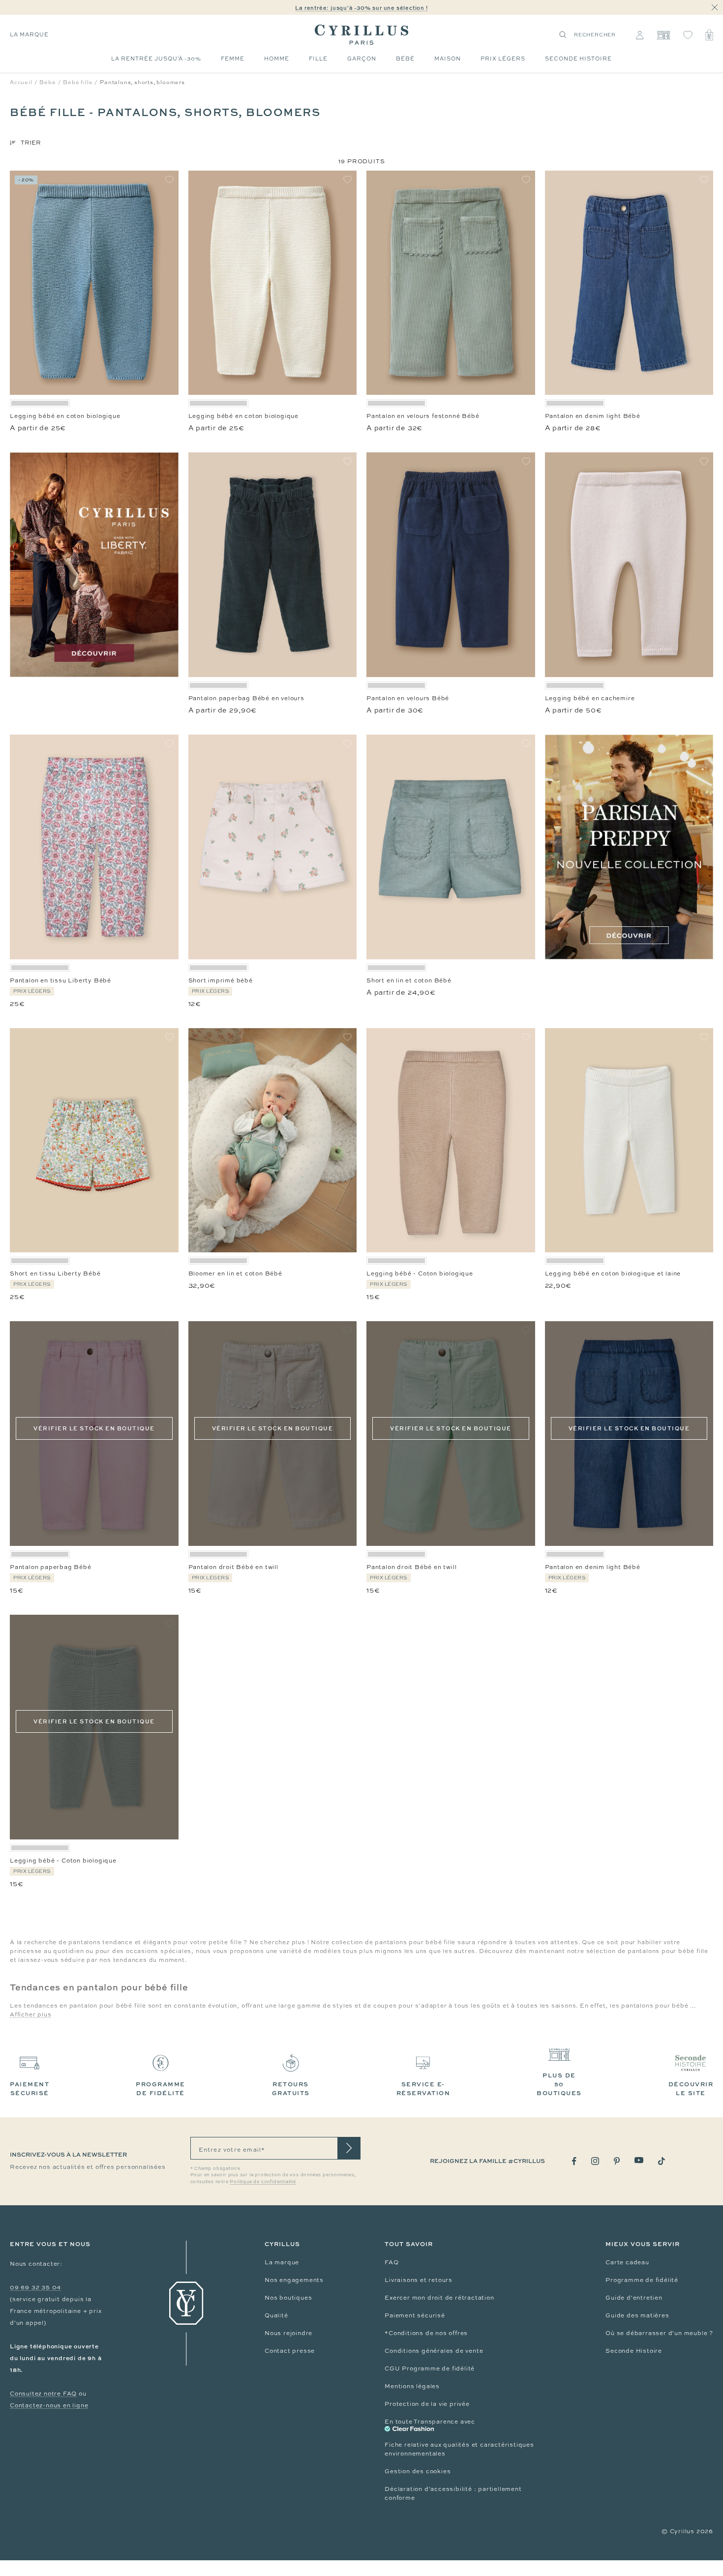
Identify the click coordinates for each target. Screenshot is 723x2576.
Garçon (362, 59)
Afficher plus (30, 2014)
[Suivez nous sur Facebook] (574, 2161)
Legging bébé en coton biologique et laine (613, 1273)
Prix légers (503, 59)
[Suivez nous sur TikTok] (662, 2161)
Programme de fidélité (642, 2280)
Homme (277, 59)
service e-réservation (423, 2088)
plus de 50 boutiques (559, 2084)
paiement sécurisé (30, 2088)
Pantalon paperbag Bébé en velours (246, 698)
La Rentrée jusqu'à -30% (156, 59)
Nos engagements (294, 2280)
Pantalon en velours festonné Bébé (423, 416)
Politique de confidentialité (263, 2182)
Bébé (405, 59)
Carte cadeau (627, 2262)
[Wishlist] (688, 35)
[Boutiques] (663, 35)
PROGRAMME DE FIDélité (161, 2088)
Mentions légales (412, 2386)
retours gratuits (291, 2088)
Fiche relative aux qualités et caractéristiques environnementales (459, 2449)
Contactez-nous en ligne (49, 2405)
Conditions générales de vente (434, 2351)
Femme (233, 59)
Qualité (276, 2315)
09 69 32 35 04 (35, 2287)
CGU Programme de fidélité (430, 2369)
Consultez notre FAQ (43, 2394)
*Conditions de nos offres (426, 2333)
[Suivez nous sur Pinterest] (617, 2161)
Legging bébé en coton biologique (65, 416)
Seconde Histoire (634, 2351)
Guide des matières (637, 2315)
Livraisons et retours (419, 2280)
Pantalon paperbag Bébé (51, 1567)
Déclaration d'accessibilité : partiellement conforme (453, 2493)
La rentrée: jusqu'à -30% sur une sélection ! (361, 8)
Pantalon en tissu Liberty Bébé (60, 980)
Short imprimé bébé (221, 980)
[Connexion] (640, 35)
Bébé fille (78, 82)
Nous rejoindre (288, 2333)
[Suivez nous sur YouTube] (639, 2160)
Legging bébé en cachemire (590, 698)
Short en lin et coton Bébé (409, 980)
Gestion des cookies (418, 2471)
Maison (448, 59)
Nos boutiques (288, 2298)
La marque (29, 34)
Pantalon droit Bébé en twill (233, 1567)
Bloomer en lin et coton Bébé (235, 1273)
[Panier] (709, 35)
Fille (318, 59)
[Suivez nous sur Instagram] (595, 2161)
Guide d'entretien (634, 2298)
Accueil (21, 82)
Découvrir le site (691, 2088)
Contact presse (290, 2351)
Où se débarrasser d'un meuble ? (659, 2333)
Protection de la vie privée (427, 2404)
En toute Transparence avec (430, 2422)
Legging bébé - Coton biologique (420, 1273)
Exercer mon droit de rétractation (439, 2298)
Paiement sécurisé (415, 2315)
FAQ (392, 2262)
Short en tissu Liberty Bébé (55, 1273)
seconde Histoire (578, 59)
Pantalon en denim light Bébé (593, 416)
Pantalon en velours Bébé (408, 698)
